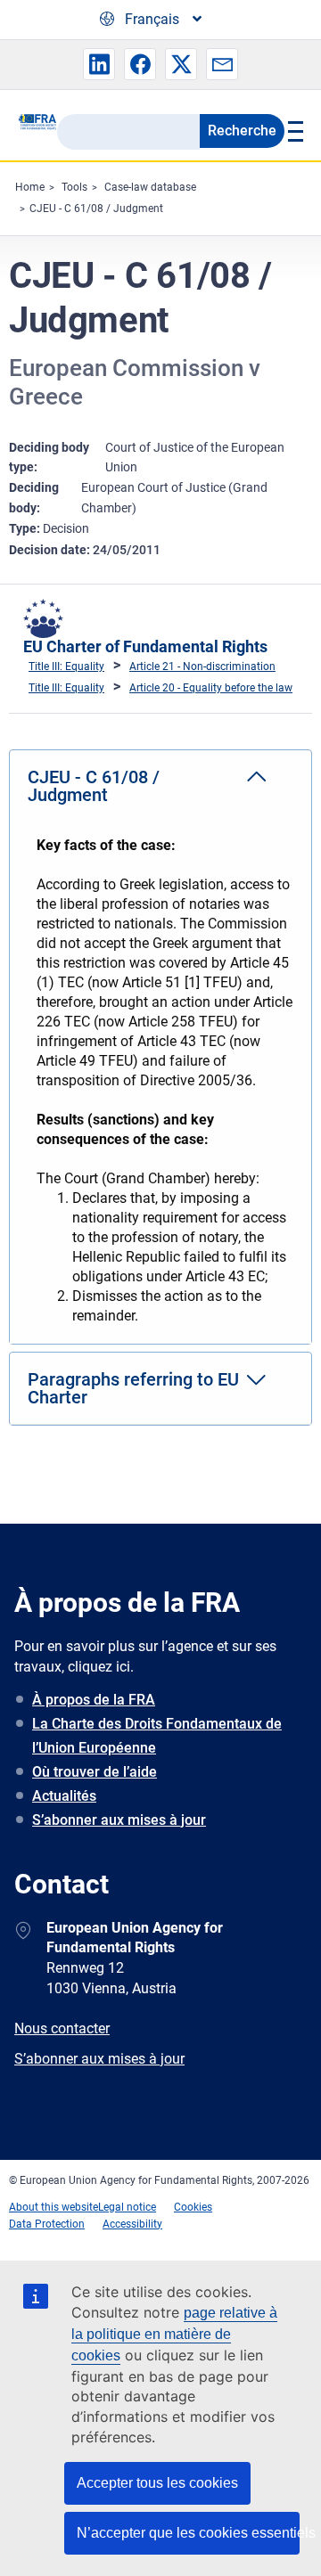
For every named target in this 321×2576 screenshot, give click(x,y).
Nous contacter (62, 2028)
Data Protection (47, 2224)
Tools (74, 187)
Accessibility (132, 2224)
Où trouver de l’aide (95, 1772)
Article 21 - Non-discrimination (202, 666)
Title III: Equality (66, 666)
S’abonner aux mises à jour (119, 1820)
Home (30, 187)
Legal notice (127, 2207)
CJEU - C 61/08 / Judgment (96, 209)
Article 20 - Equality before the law (211, 688)
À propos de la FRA (94, 1700)
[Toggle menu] (294, 131)
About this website (53, 2207)
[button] (99, 64)
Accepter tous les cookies (157, 2483)
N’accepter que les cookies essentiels (188, 2533)
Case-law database (150, 187)
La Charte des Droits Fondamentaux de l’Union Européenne (157, 1736)
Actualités (64, 1796)
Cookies (193, 2207)
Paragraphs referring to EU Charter (133, 1388)
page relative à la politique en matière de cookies (174, 2334)
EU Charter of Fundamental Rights (145, 646)
